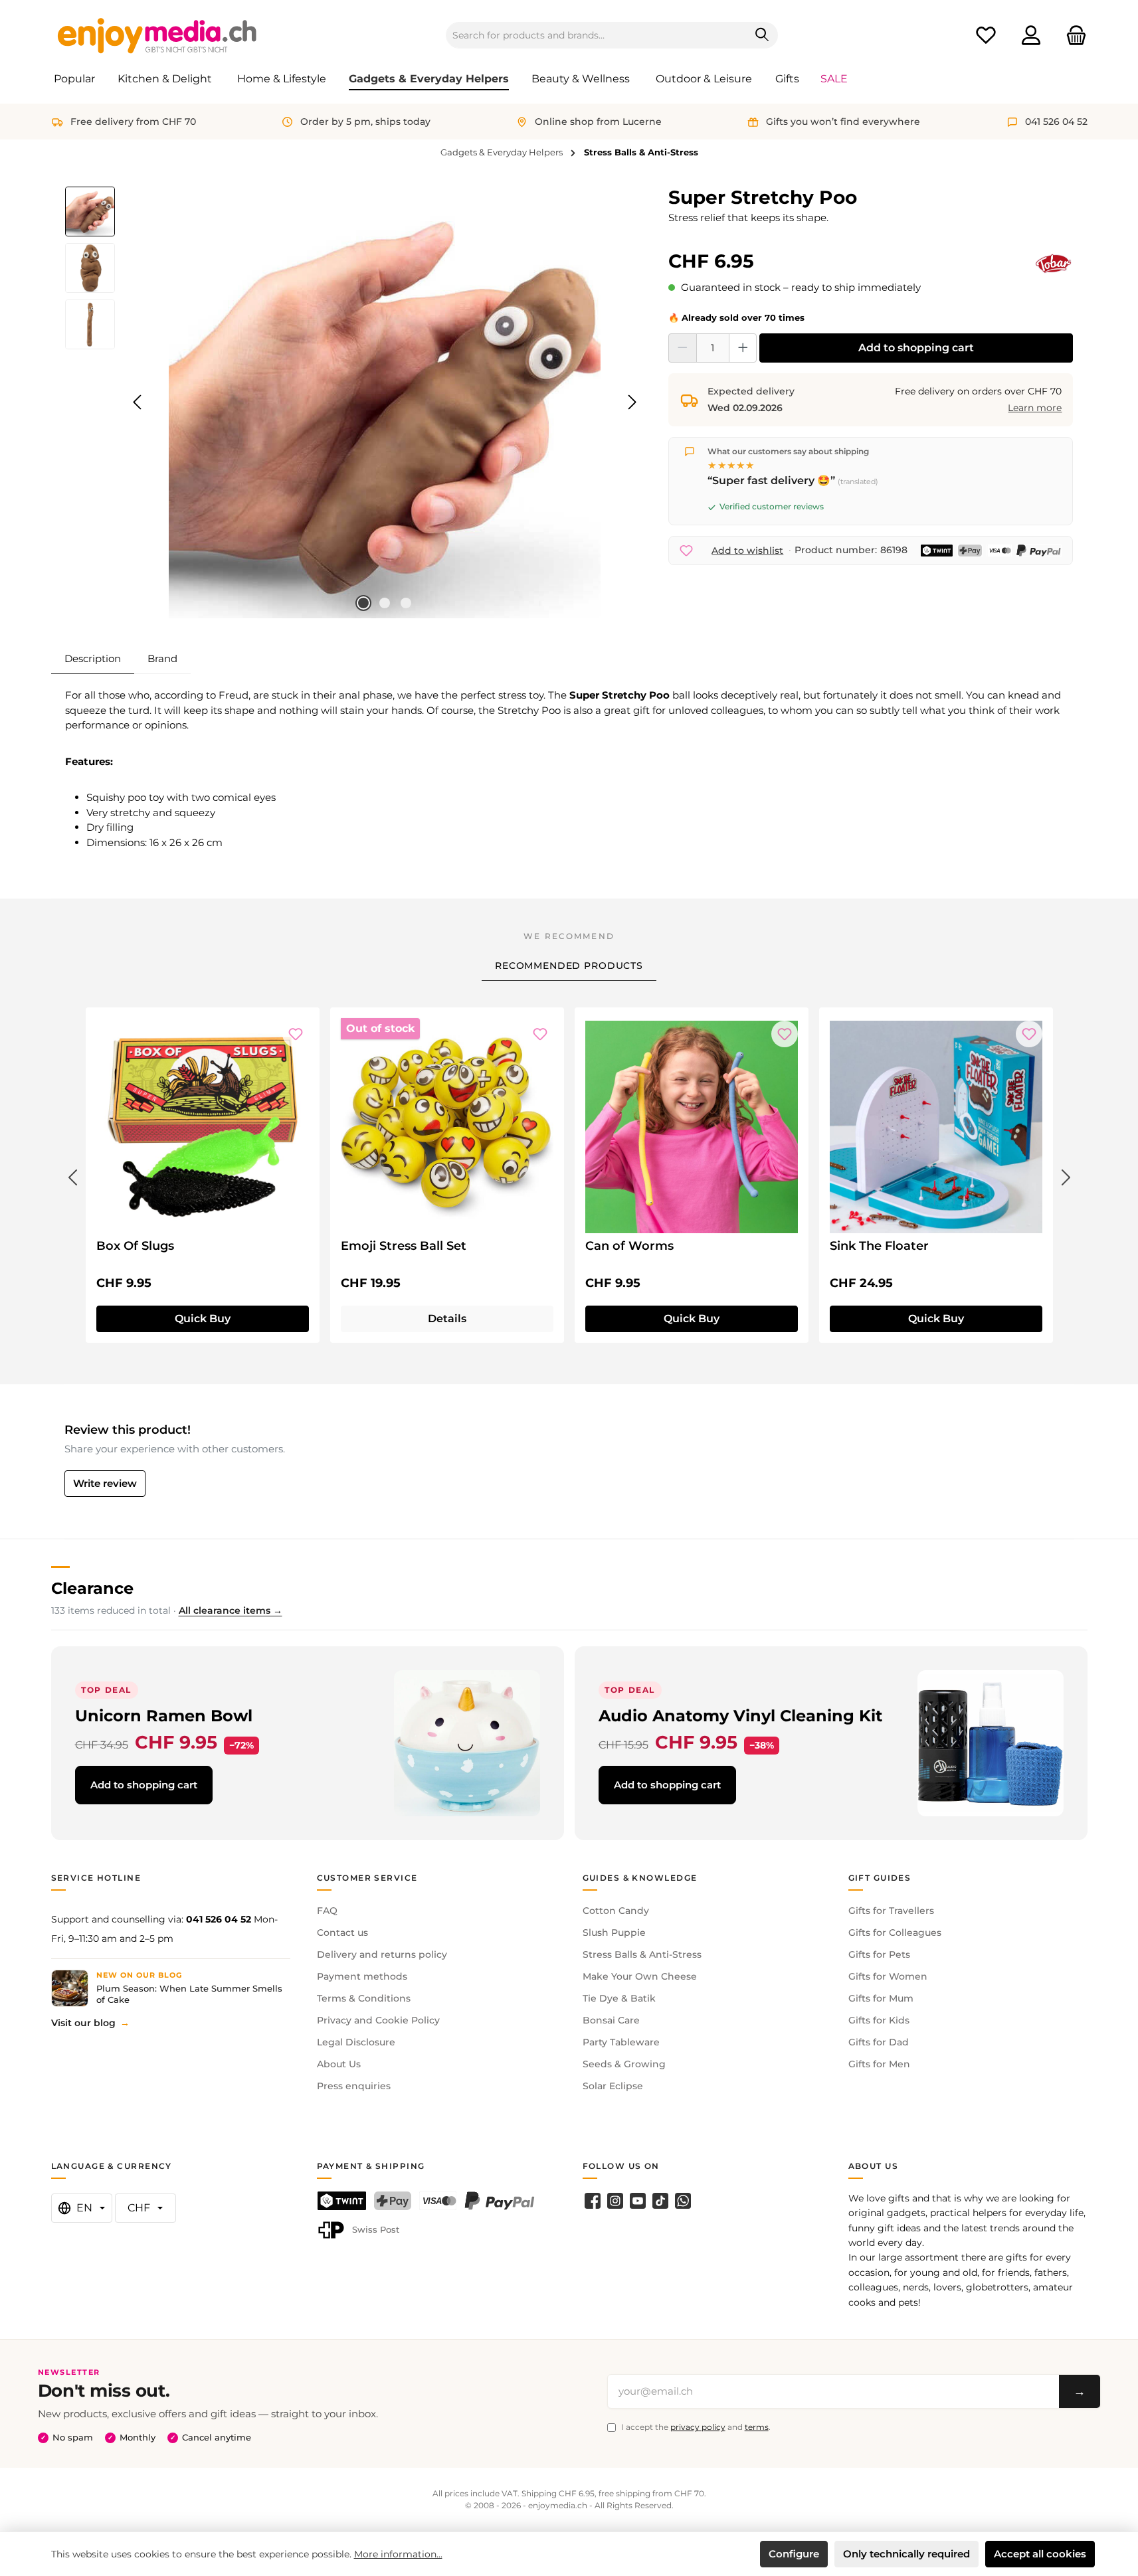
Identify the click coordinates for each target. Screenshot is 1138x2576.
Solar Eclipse (613, 2086)
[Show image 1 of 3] (363, 603)
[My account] (1031, 36)
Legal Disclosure (356, 2042)
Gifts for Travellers (891, 1911)
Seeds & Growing (624, 2064)
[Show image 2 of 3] (385, 603)
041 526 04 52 (219, 1919)
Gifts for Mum (881, 1998)
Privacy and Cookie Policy (378, 2020)
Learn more (1035, 408)
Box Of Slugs (135, 1246)
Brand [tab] (162, 658)
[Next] (632, 402)
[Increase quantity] (743, 348)
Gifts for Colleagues (895, 1932)
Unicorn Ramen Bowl (164, 1716)
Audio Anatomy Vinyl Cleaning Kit (740, 1716)
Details (447, 1319)
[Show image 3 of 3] (406, 603)
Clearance (92, 1588)
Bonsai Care (611, 2020)
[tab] (93, 659)
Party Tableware (621, 2042)
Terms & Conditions (364, 1998)
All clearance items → (231, 1610)
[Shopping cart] (1072, 36)
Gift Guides (880, 1878)
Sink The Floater (879, 1246)
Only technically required (906, 2554)
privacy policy (698, 2427)
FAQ (327, 1911)
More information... (398, 2554)
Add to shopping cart (916, 348)
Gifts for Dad (879, 2042)
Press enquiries (354, 2086)
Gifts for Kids (879, 2020)
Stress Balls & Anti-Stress (642, 1954)
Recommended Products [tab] (569, 966)
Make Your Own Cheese (640, 1976)
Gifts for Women (888, 1976)
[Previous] (138, 402)
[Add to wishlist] (296, 1034)
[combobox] (597, 35)
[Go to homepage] (157, 35)
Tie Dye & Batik (619, 1998)
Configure (794, 2554)
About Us (339, 2064)
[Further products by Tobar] (1054, 264)
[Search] (762, 35)
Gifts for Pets (879, 1954)
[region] (354, 402)
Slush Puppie (614, 1932)
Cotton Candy (616, 1911)
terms (757, 2427)
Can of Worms (629, 1246)
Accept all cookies (1040, 2554)
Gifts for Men (879, 2064)
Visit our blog (83, 2023)
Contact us (342, 1932)
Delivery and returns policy (382, 1954)
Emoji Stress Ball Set (404, 1246)
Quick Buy (203, 1319)
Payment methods (362, 1976)
